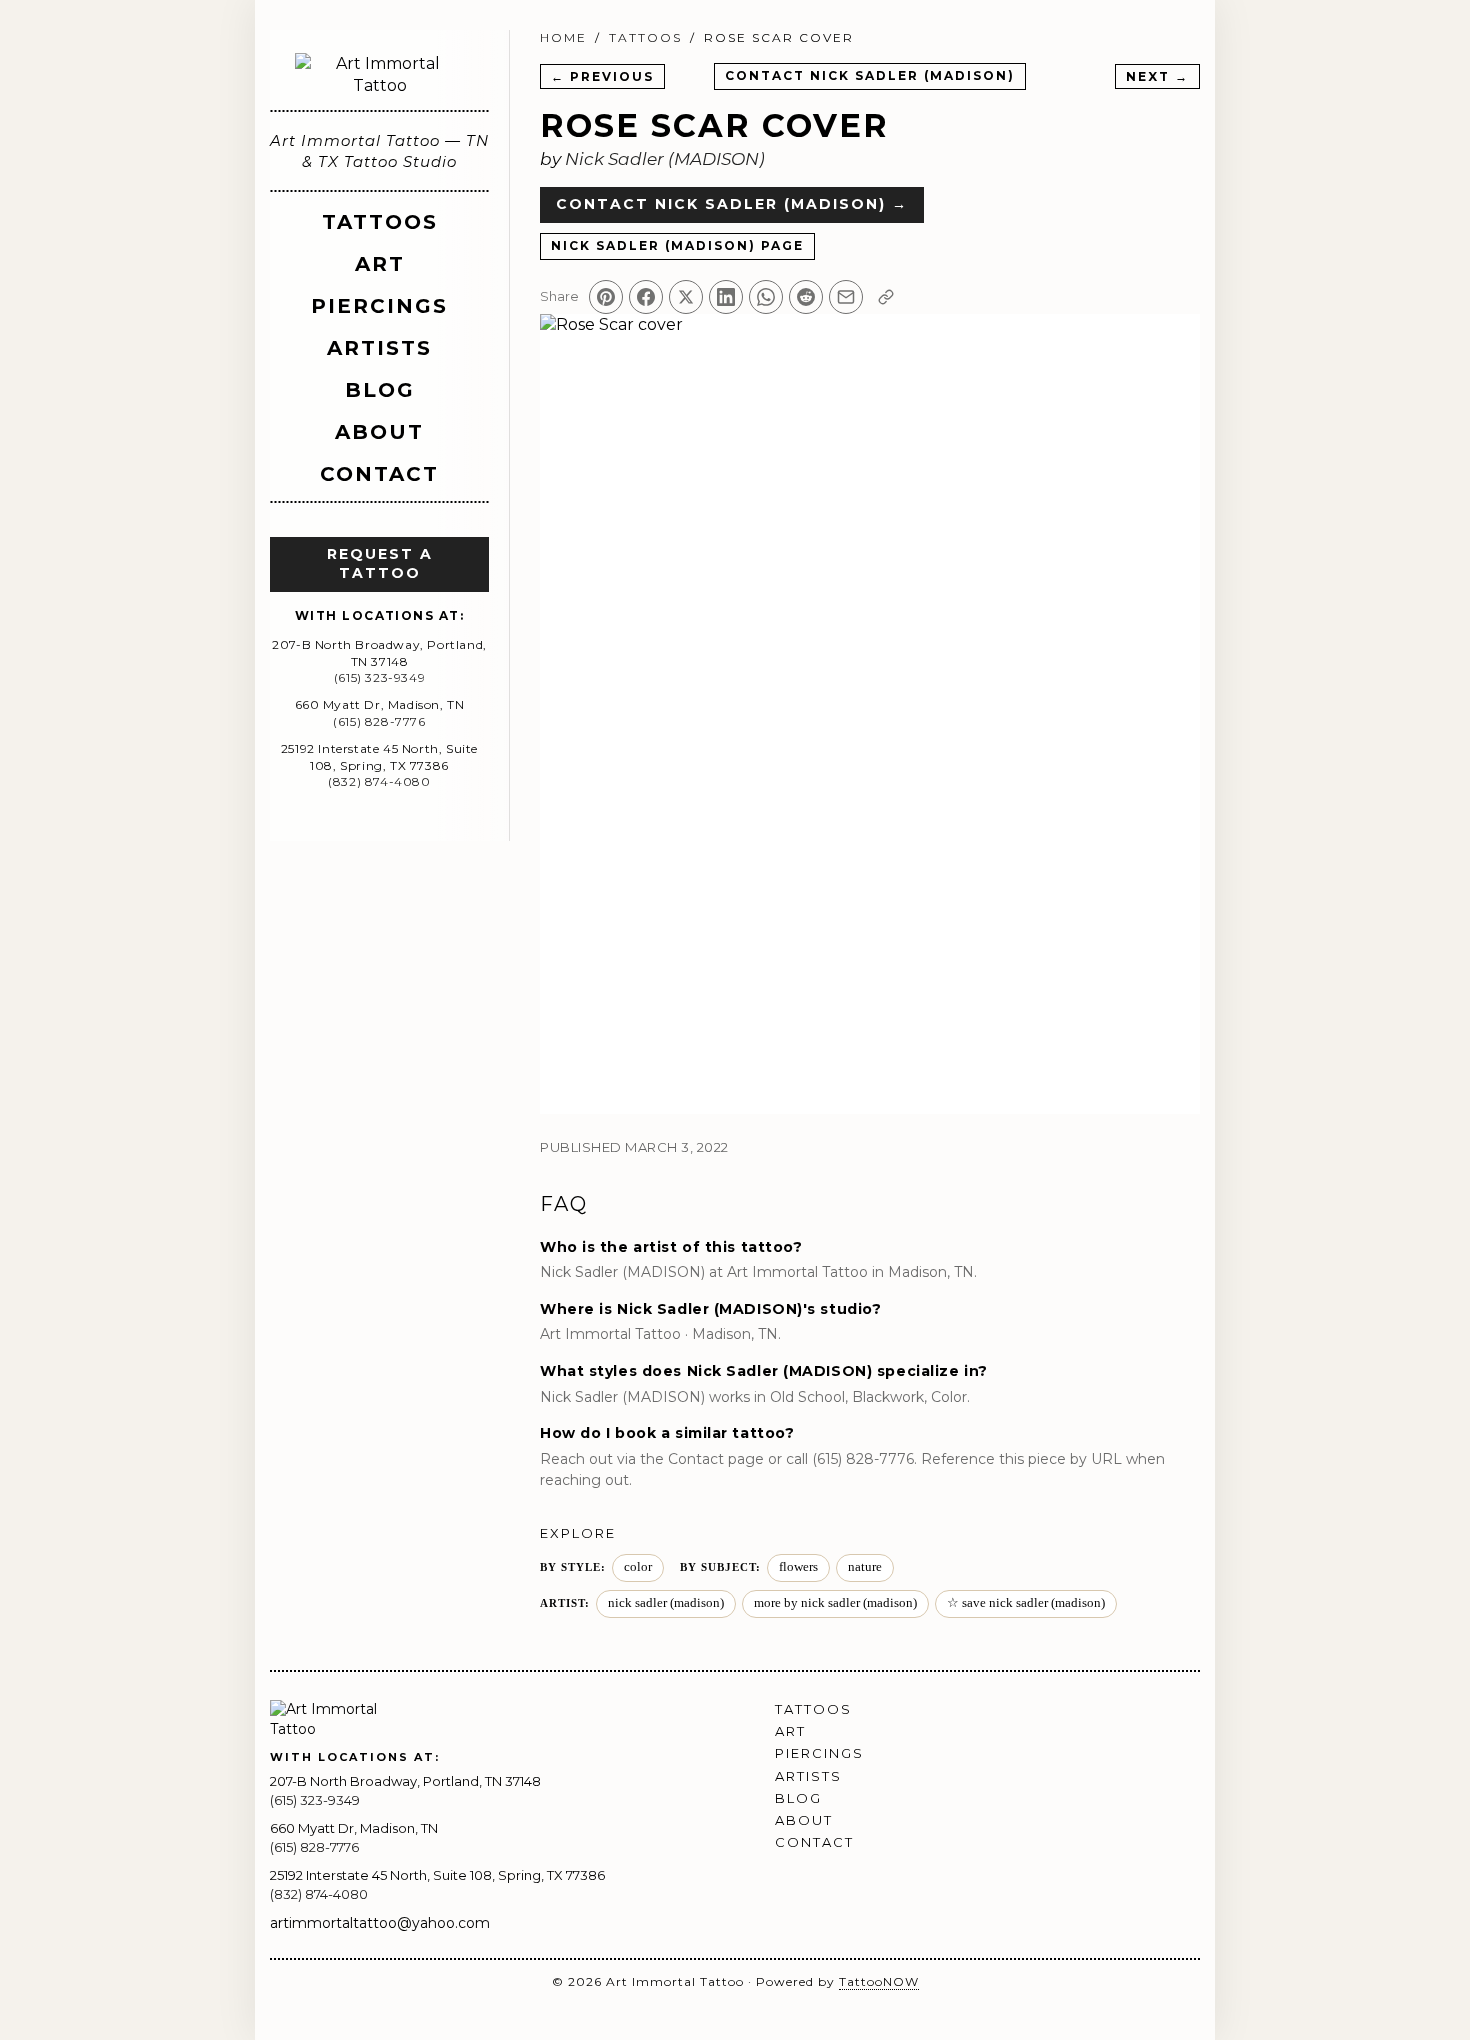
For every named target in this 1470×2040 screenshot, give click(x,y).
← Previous (602, 76)
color (638, 1567)
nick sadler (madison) (666, 1603)
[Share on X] (686, 297)
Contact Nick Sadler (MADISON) (870, 75)
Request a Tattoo (380, 564)
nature (865, 1567)
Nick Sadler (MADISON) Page (677, 245)
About (379, 432)
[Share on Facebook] (646, 297)
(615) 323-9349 (379, 677)
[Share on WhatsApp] (766, 297)
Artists (379, 348)
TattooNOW (879, 1981)
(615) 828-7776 (379, 721)
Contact (379, 474)
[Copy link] (886, 297)
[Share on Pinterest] (606, 297)
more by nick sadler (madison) (835, 1603)
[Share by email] (846, 297)
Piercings (379, 306)
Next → (1157, 76)
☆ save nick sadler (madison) (1026, 1603)
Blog (380, 390)
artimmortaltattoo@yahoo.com (380, 1923)
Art (380, 264)
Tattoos (380, 222)
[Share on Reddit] (806, 297)
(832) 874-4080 (379, 781)
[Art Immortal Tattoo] (380, 75)
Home (563, 37)
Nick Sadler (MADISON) (665, 159)
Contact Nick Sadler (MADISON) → (732, 204)
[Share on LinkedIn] (726, 297)
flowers (798, 1567)
